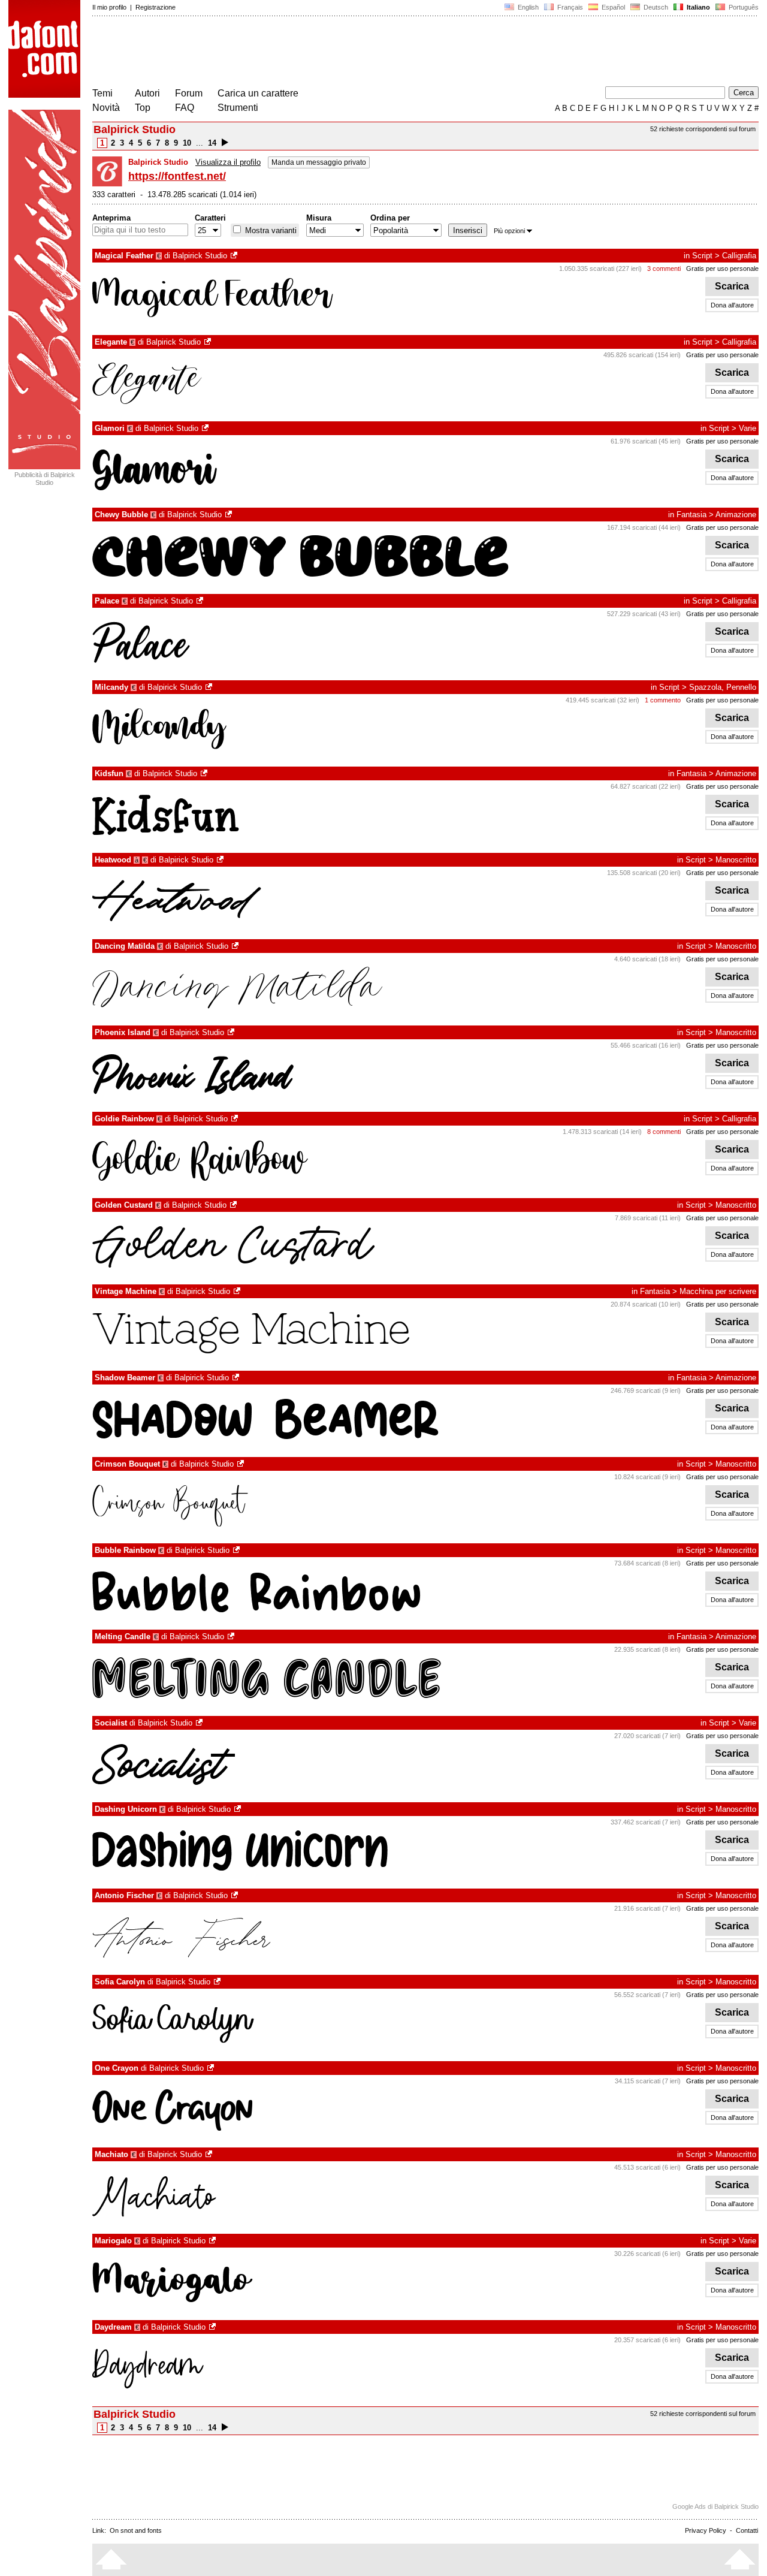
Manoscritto (736, 860)
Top (143, 108)
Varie (748, 428)
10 (187, 143)
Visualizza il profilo (228, 162)
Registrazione (155, 7)
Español (612, 7)
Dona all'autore (732, 305)
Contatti (747, 2530)
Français (569, 7)
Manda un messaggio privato (319, 162)
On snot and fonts (136, 2530)
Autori (147, 93)
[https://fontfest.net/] (235, 256)
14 (212, 143)
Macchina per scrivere (718, 1291)
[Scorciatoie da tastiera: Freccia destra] (225, 143)
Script (702, 256)
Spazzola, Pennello (723, 687)
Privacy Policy (706, 2530)
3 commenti (664, 269)
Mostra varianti (270, 230)
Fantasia (691, 515)
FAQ (185, 108)
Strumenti (238, 108)
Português (742, 7)
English (527, 7)
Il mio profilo (109, 7)
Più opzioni (509, 231)
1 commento (663, 700)
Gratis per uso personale (722, 269)
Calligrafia (739, 256)
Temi (102, 93)
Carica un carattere (258, 93)
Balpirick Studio (200, 256)
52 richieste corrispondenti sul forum (703, 129)
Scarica (732, 286)
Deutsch (655, 7)
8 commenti (664, 1132)
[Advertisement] (310, 53)
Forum (189, 93)
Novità (106, 108)
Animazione (736, 515)
